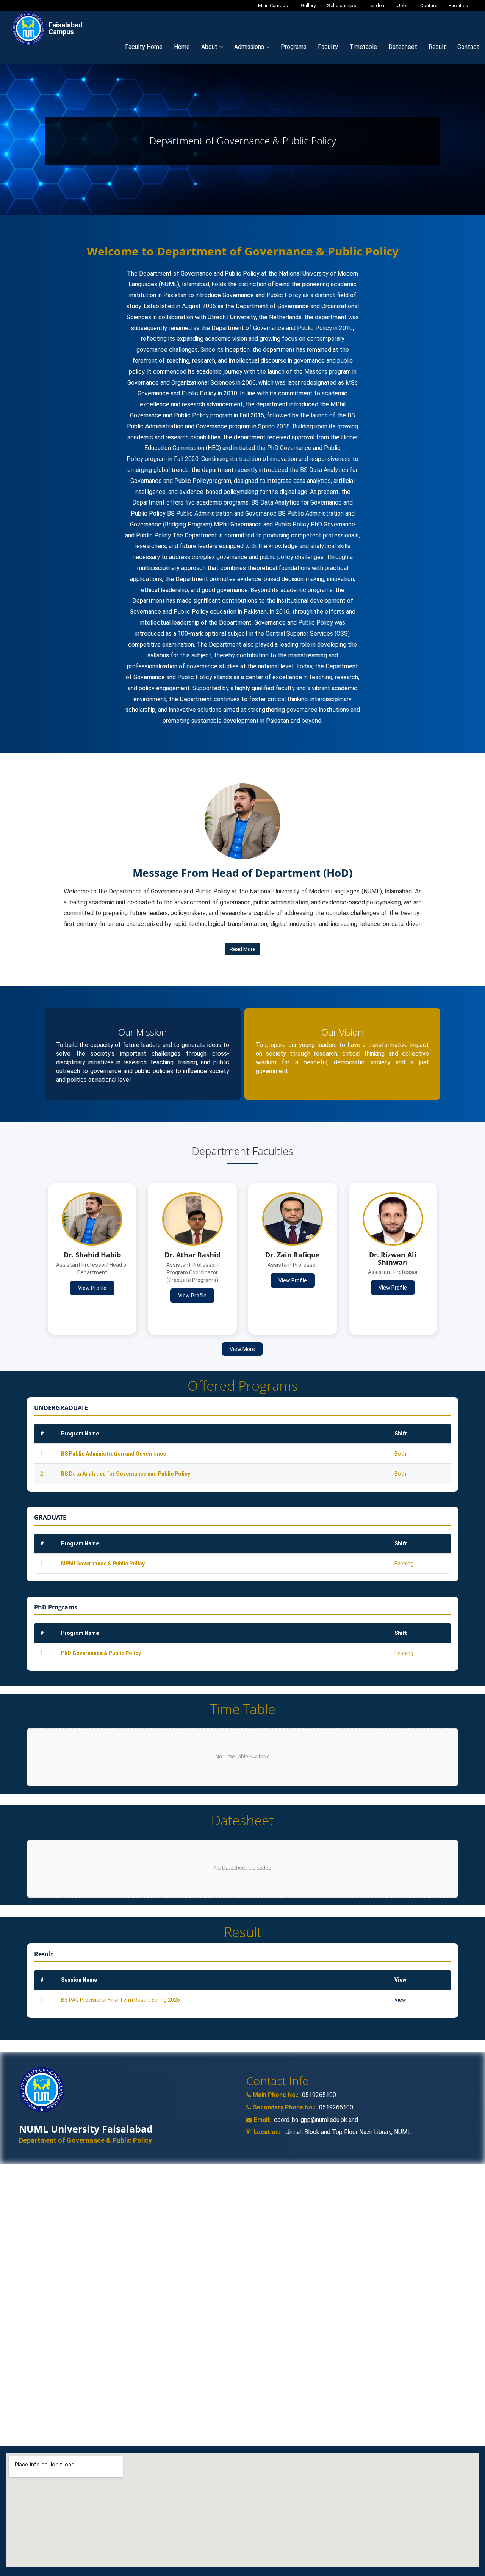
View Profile (92, 1288)
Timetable (363, 47)
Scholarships (342, 5)
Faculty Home (144, 47)
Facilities (458, 5)
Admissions (250, 47)
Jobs (403, 5)
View (400, 2000)
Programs (294, 47)
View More (242, 1349)
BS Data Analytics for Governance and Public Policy (126, 1474)
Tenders (377, 5)
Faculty (328, 47)
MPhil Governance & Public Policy (103, 1564)
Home (182, 47)
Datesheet (403, 47)
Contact (429, 5)
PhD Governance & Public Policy (101, 1653)
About (210, 47)
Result (437, 47)
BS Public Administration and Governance (113, 1454)
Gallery (308, 5)
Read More (243, 949)
